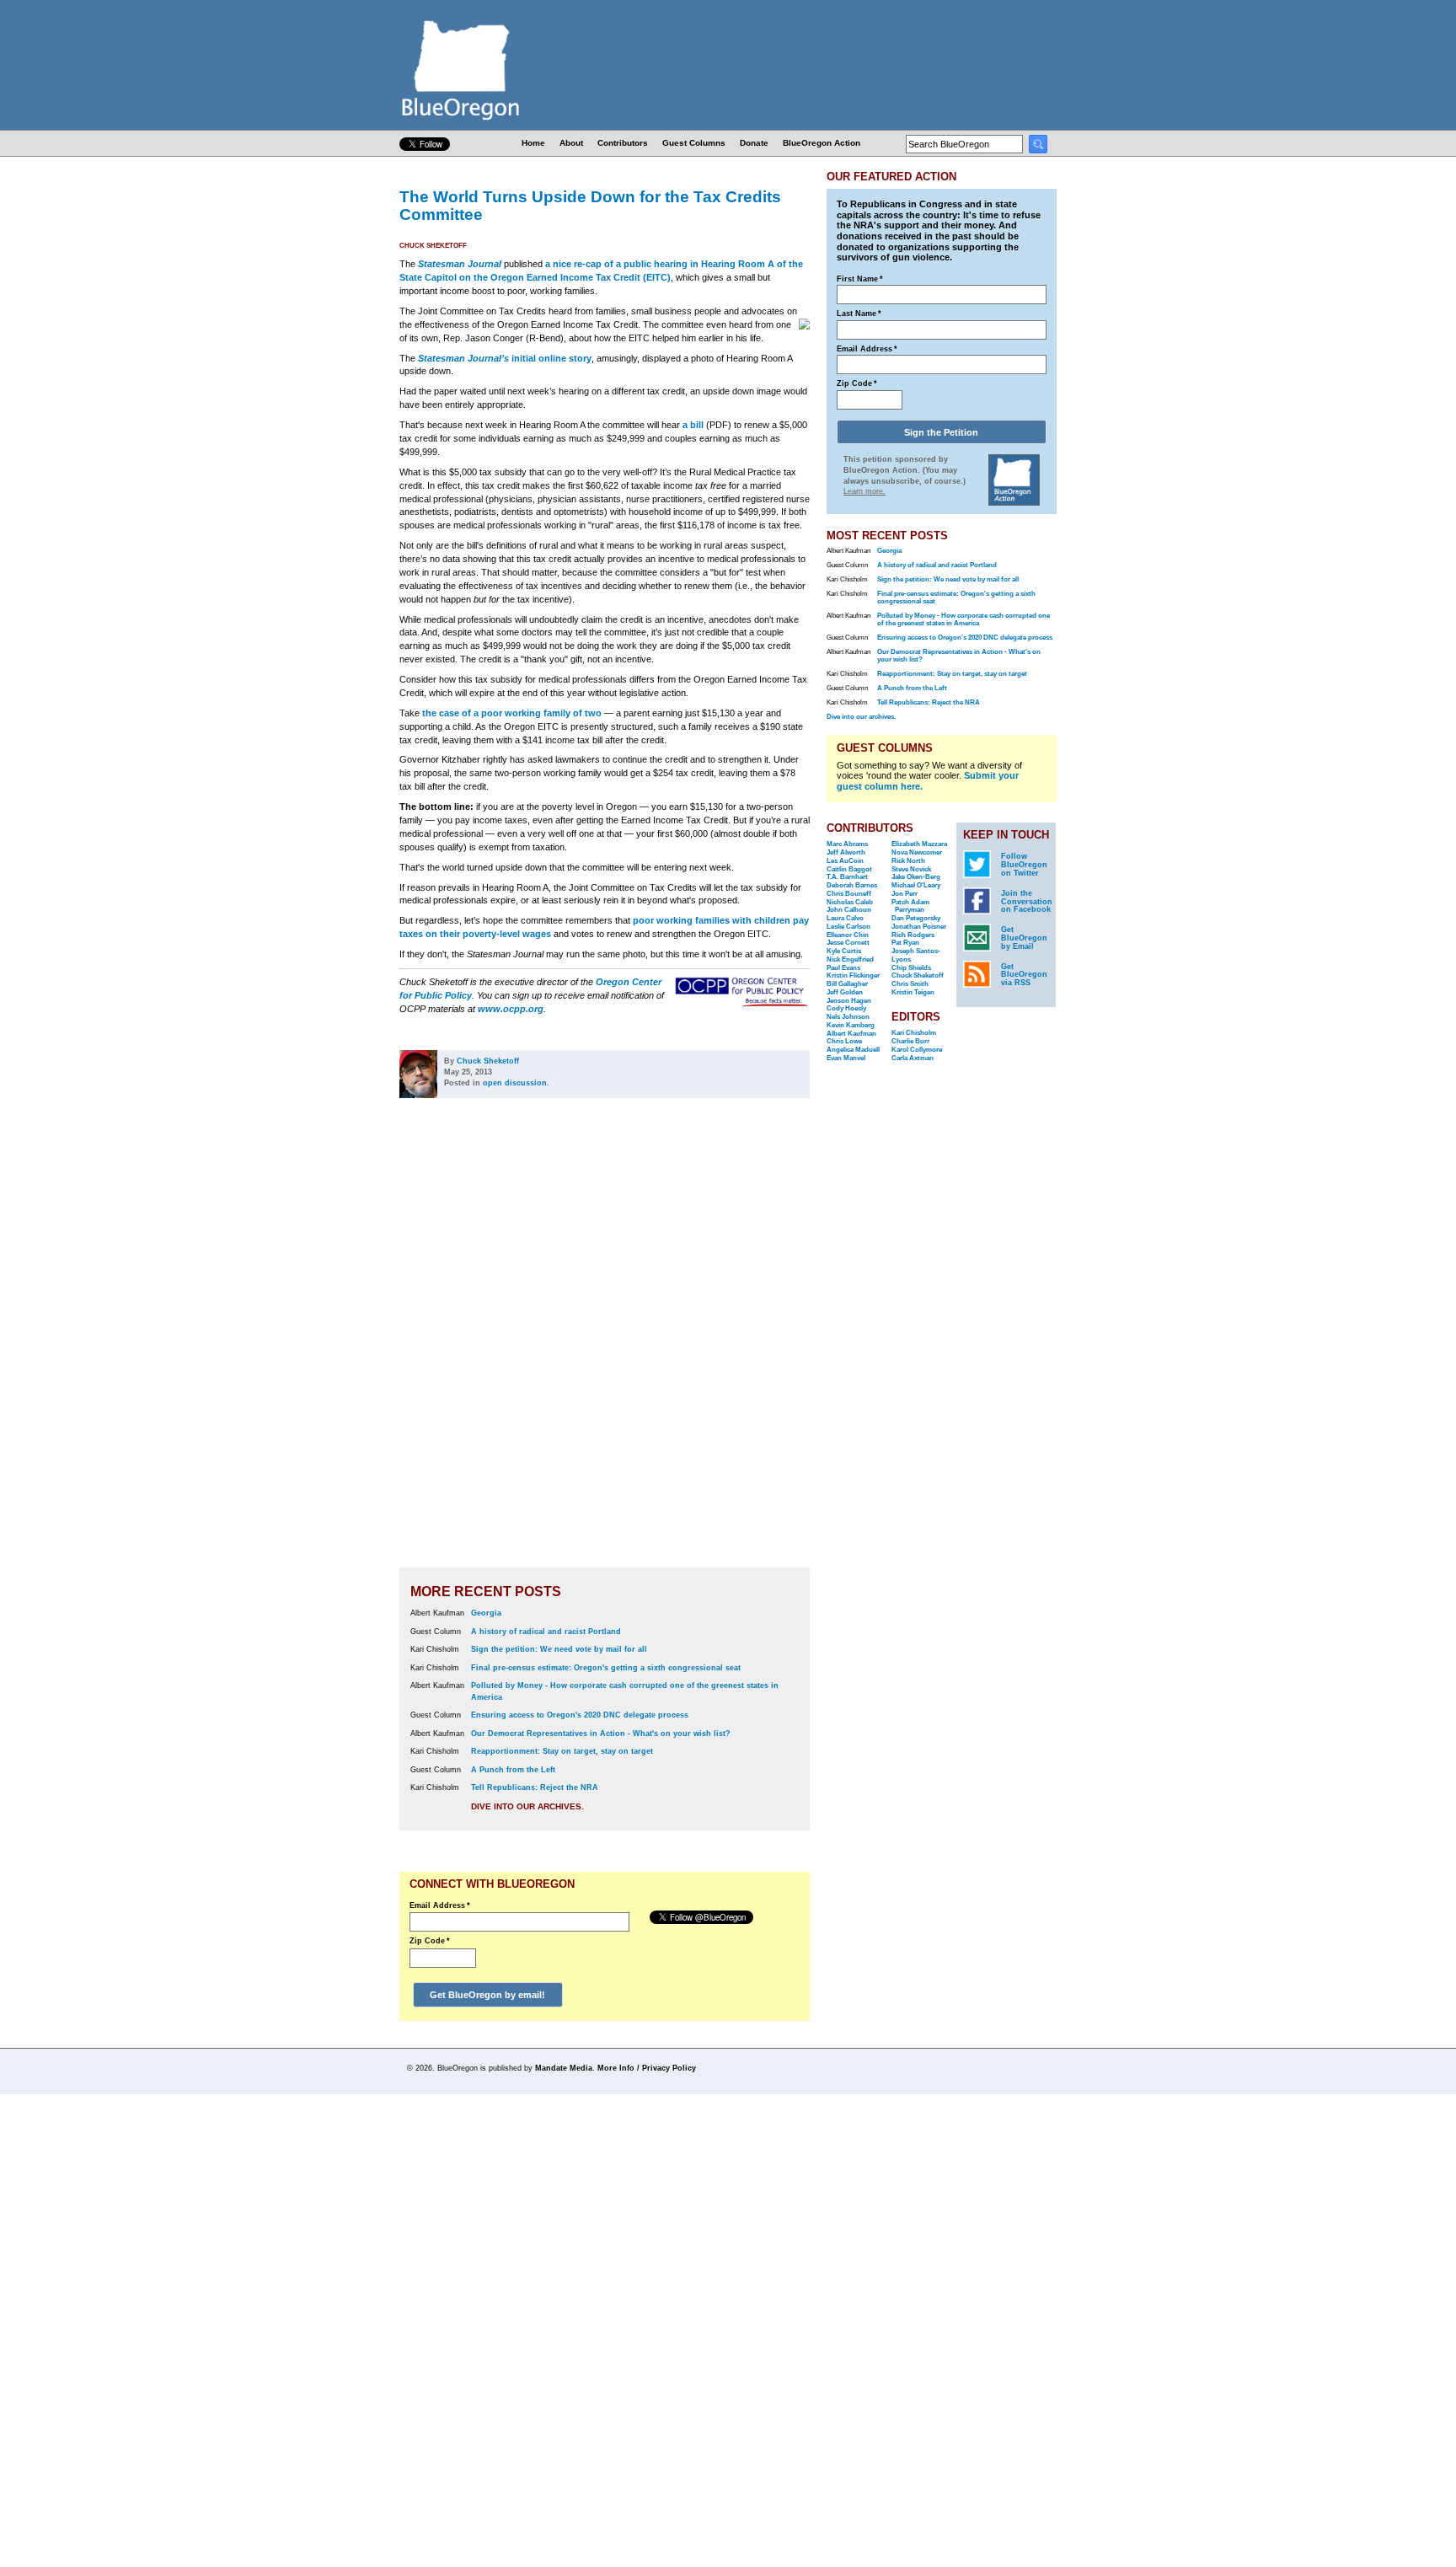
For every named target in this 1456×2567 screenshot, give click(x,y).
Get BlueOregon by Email (1024, 938)
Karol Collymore (917, 1050)
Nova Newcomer (917, 852)
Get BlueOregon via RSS (1024, 975)
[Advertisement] (756, 1345)
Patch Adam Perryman (910, 906)
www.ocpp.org (511, 1009)
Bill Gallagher (847, 984)
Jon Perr (905, 894)
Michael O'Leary (916, 885)
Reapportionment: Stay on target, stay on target (562, 1751)
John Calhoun (849, 910)
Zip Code (430, 1941)
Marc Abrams (847, 844)
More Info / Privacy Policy (647, 2068)
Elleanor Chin (848, 935)
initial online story (505, 358)
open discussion (515, 1083)
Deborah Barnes (852, 885)
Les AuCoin (845, 861)
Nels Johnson (848, 1017)
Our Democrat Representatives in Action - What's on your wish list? (601, 1734)
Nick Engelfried (850, 959)
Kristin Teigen (913, 992)
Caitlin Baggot (849, 869)
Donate (754, 143)
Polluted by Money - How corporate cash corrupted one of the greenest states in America (964, 619)
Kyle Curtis (844, 951)
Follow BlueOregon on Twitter (1024, 865)
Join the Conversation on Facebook (1027, 902)
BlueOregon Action (822, 143)
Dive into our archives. (527, 1806)
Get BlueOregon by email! (487, 1995)
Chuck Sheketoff (433, 246)
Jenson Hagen (849, 1001)
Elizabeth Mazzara (919, 844)
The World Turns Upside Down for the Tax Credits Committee (590, 205)
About (571, 143)
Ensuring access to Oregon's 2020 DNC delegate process (580, 1715)
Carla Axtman (913, 1058)
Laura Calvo (845, 918)
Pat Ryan (905, 943)
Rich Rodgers (913, 935)
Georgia (486, 1613)
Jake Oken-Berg (916, 877)
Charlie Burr (910, 1041)
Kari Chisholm (914, 1033)
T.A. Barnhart (847, 877)
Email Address (440, 1905)
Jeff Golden (845, 992)
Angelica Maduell (853, 1050)
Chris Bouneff (849, 894)
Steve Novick (911, 869)
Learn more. (864, 491)
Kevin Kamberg (851, 1025)
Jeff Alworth (846, 852)
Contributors (623, 143)
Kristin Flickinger (853, 975)
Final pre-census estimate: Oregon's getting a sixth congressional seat (606, 1668)
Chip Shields (911, 968)
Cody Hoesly (846, 1008)
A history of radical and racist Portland (546, 1632)
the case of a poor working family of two (512, 713)
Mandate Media (564, 2068)
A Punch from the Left (513, 1770)
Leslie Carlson (848, 927)
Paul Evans (843, 968)
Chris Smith (910, 984)
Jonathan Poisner (919, 927)
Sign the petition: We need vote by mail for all (559, 1649)
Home (533, 143)
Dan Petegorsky (916, 918)
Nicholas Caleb (850, 902)
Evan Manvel (846, 1058)
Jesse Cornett (848, 943)
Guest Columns (694, 143)
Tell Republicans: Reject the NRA (535, 1787)
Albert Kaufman (851, 1034)
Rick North (908, 861)
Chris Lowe (844, 1041)
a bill (693, 425)
